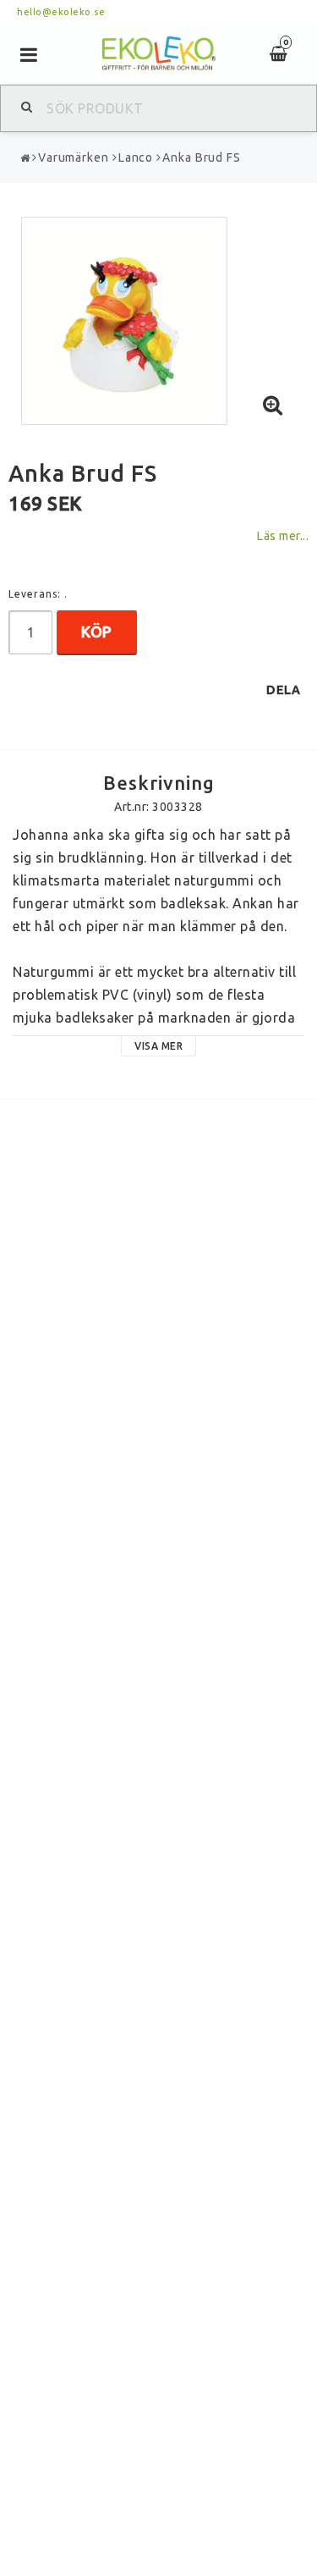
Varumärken (74, 157)
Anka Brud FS (202, 157)
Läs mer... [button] (282, 536)
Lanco (136, 157)
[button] (273, 406)
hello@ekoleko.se (61, 12)
